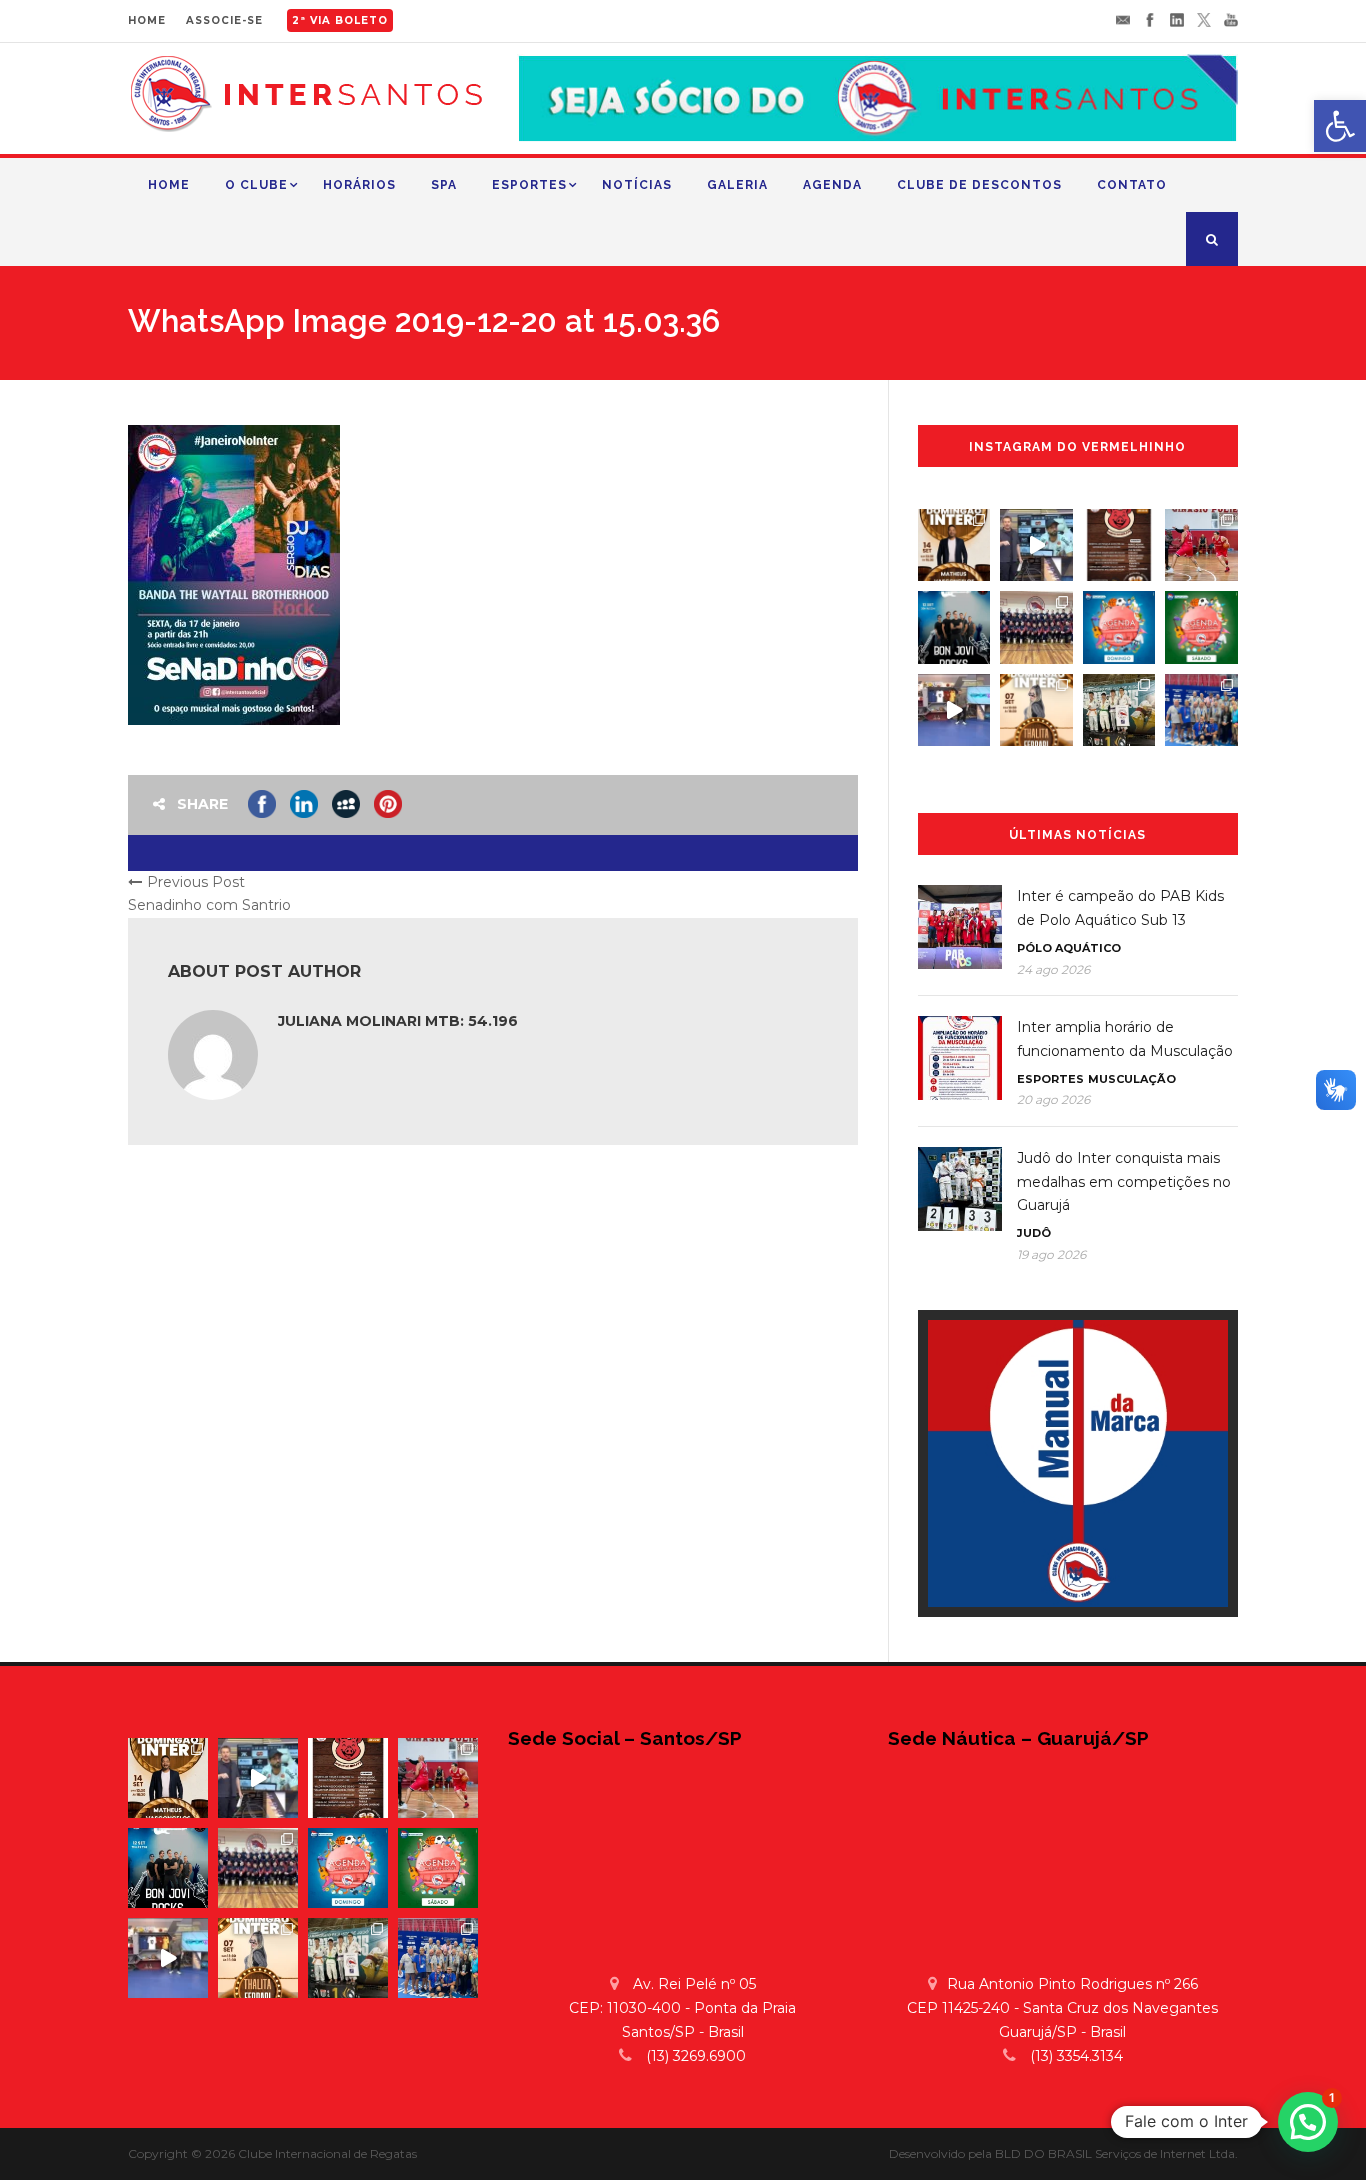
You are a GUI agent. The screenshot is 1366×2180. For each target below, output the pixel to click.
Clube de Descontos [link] (979, 185)
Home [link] (169, 185)
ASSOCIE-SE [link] (224, 20)
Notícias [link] (637, 185)
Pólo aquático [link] (1069, 948)
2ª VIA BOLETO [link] (340, 20)
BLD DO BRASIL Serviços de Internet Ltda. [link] (1116, 2153)
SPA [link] (444, 185)
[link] (1340, 126)
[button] (1308, 2122)
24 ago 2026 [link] (1053, 969)
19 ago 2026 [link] (1051, 1254)
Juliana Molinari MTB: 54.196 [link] (398, 1021)
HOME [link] (147, 20)
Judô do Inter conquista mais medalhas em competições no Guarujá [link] (1124, 1182)
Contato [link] (1132, 185)
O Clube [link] (256, 185)
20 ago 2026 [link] (1053, 1099)
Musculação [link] (1132, 1079)
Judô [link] (1034, 1233)
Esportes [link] (529, 185)
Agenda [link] (832, 185)
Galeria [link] (737, 185)
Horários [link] (359, 185)
